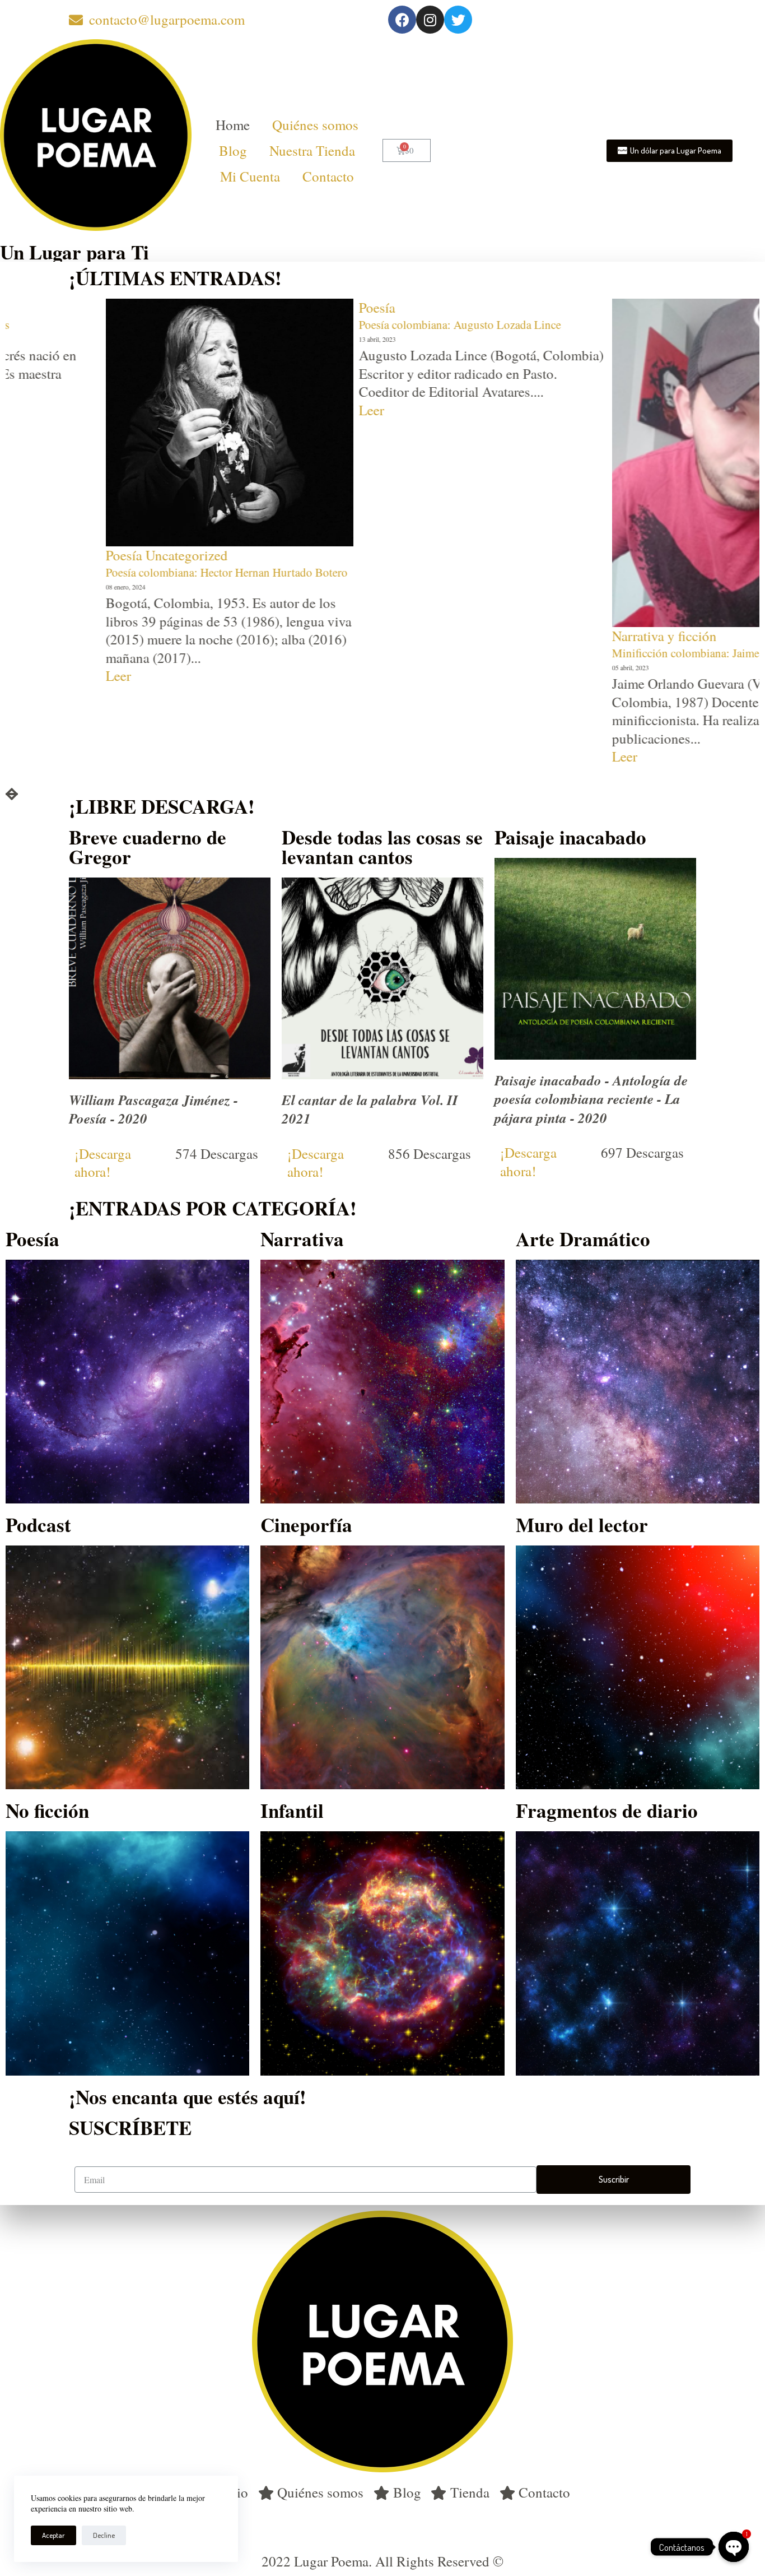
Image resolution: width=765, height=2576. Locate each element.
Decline (104, 2535)
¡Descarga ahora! (103, 1163)
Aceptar (53, 2535)
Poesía (164, 307)
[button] (670, 151)
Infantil (292, 1810)
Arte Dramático (583, 1239)
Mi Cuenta (250, 176)
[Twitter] (458, 20)
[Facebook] (402, 20)
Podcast (38, 1524)
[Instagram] (430, 20)
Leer (159, 410)
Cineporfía (306, 1524)
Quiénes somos (315, 125)
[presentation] (12, 794)
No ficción (47, 1810)
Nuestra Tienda (312, 150)
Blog (233, 150)
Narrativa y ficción (452, 636)
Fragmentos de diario (607, 1810)
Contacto (328, 176)
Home (233, 125)
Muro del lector (582, 1524)
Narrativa (302, 1239)
